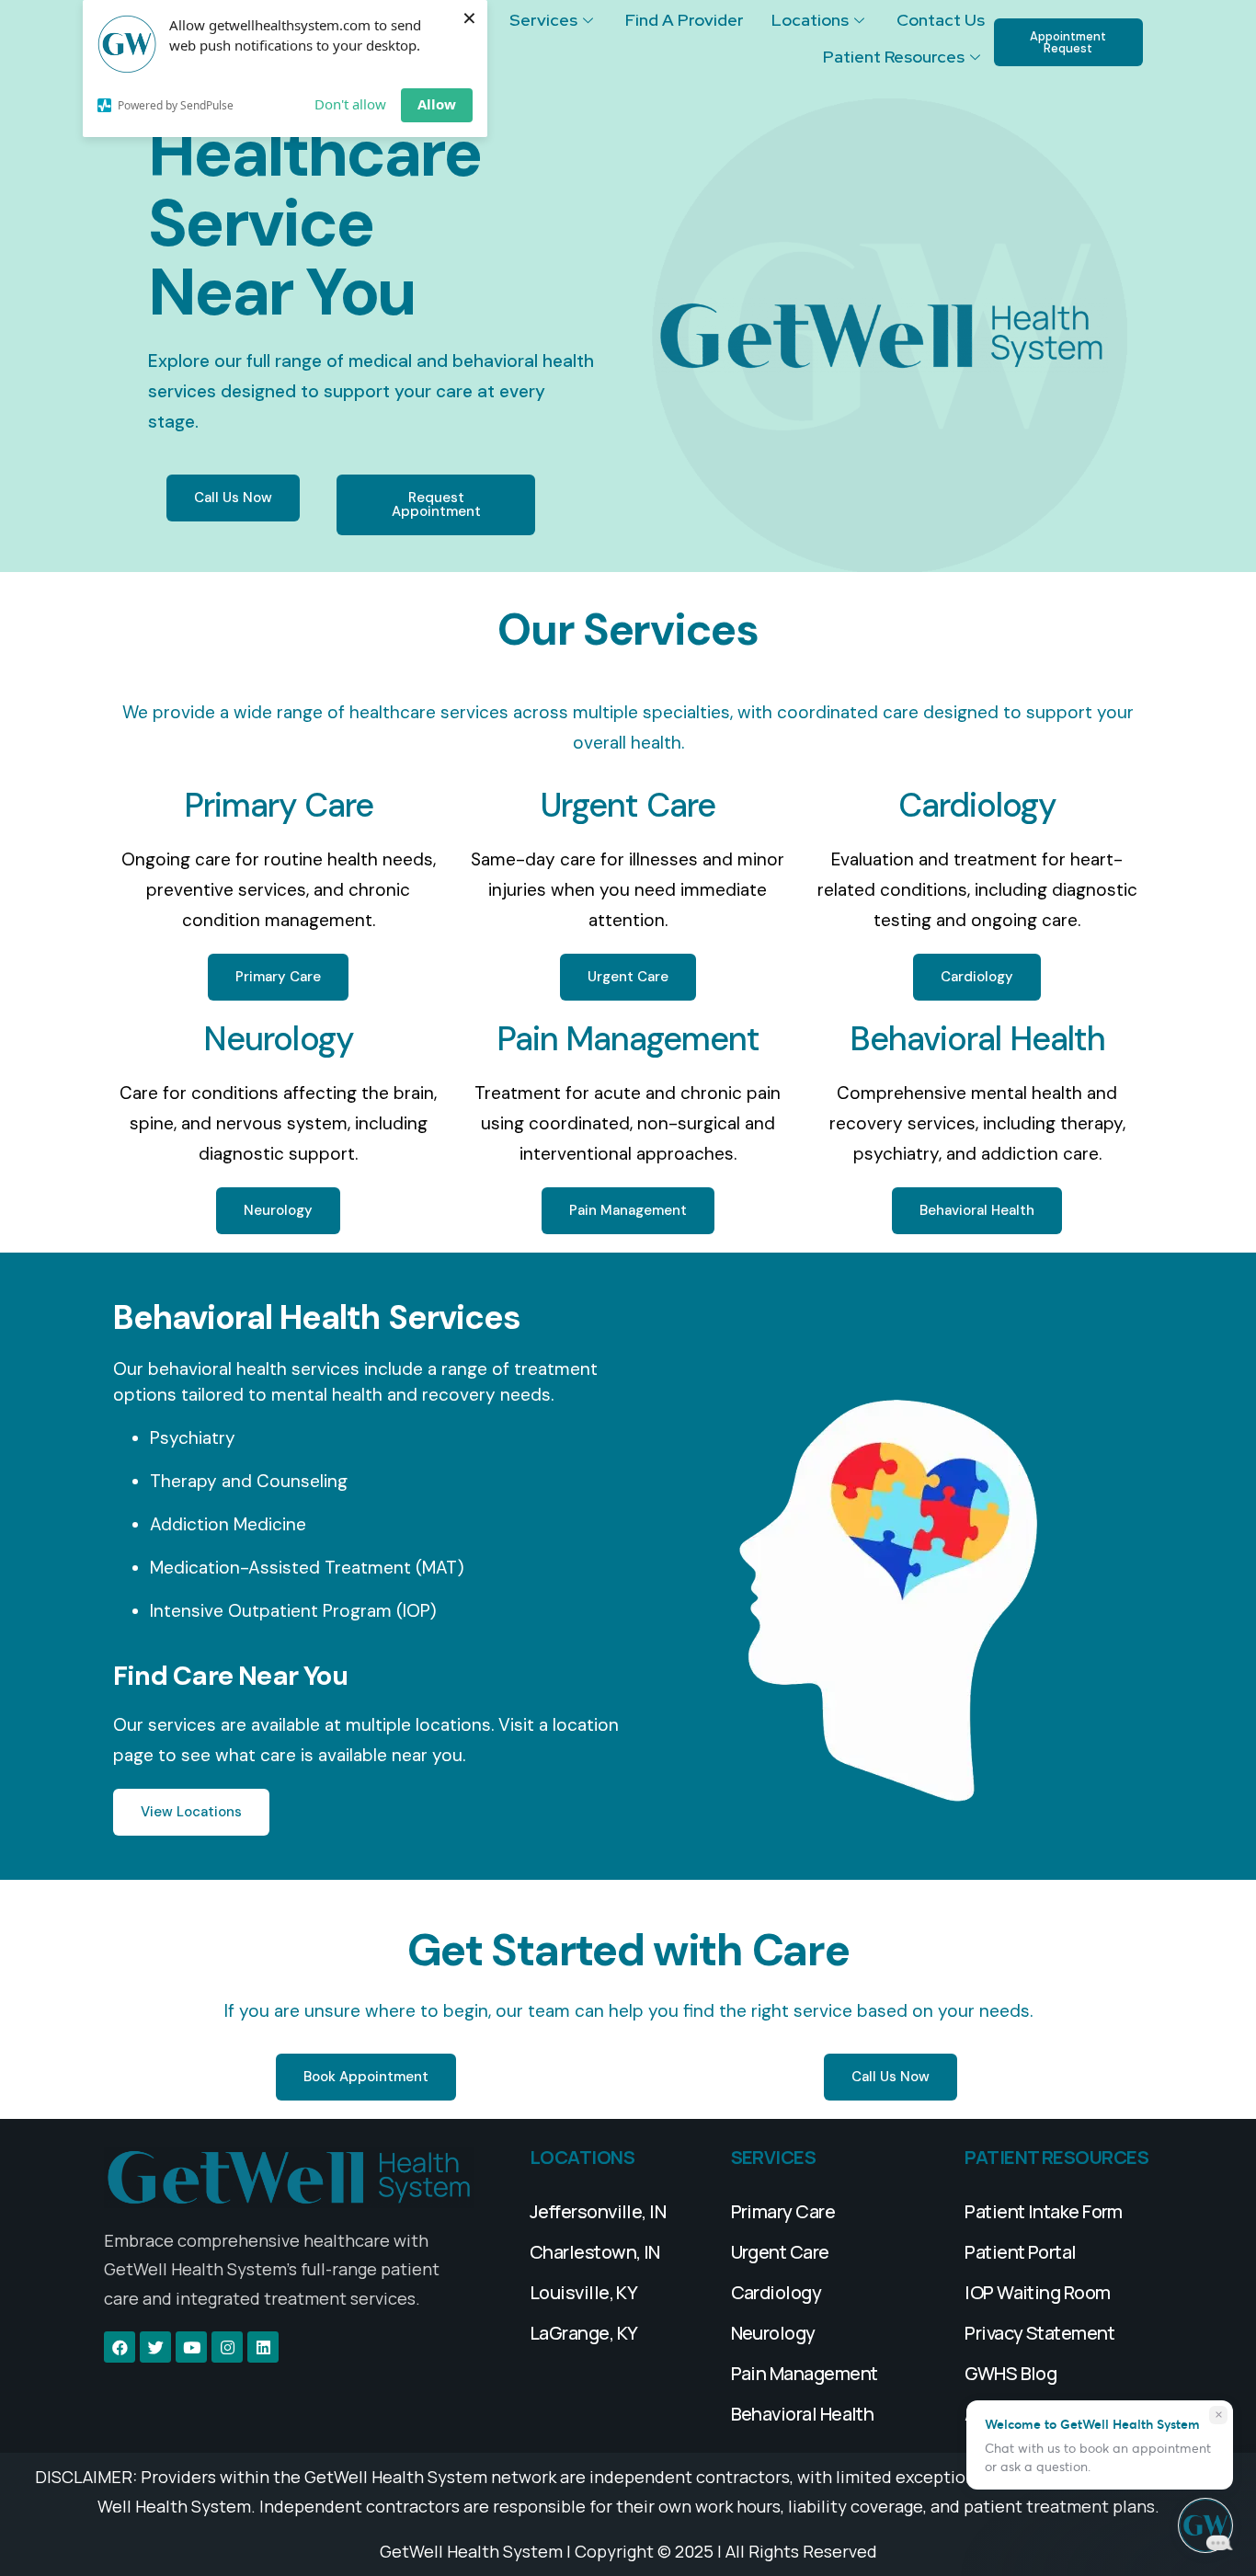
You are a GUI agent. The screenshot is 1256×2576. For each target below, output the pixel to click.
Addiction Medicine (228, 1524)
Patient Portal (1020, 2252)
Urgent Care (780, 2252)
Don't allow (350, 104)
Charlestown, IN (595, 2252)
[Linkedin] (263, 2347)
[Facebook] (120, 2347)
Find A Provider (685, 20)
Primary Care (783, 2211)
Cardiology (776, 2292)
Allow (437, 104)
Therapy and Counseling (249, 1481)
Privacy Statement (1039, 2333)
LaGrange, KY (584, 2333)
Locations (810, 20)
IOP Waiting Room (1037, 2292)
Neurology (773, 2333)
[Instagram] (227, 2347)
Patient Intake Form (1044, 2211)
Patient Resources (894, 57)
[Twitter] (155, 2347)
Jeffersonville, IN (598, 2211)
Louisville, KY (583, 2292)
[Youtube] (191, 2347)
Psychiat (184, 1438)
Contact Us (941, 20)
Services (543, 20)
